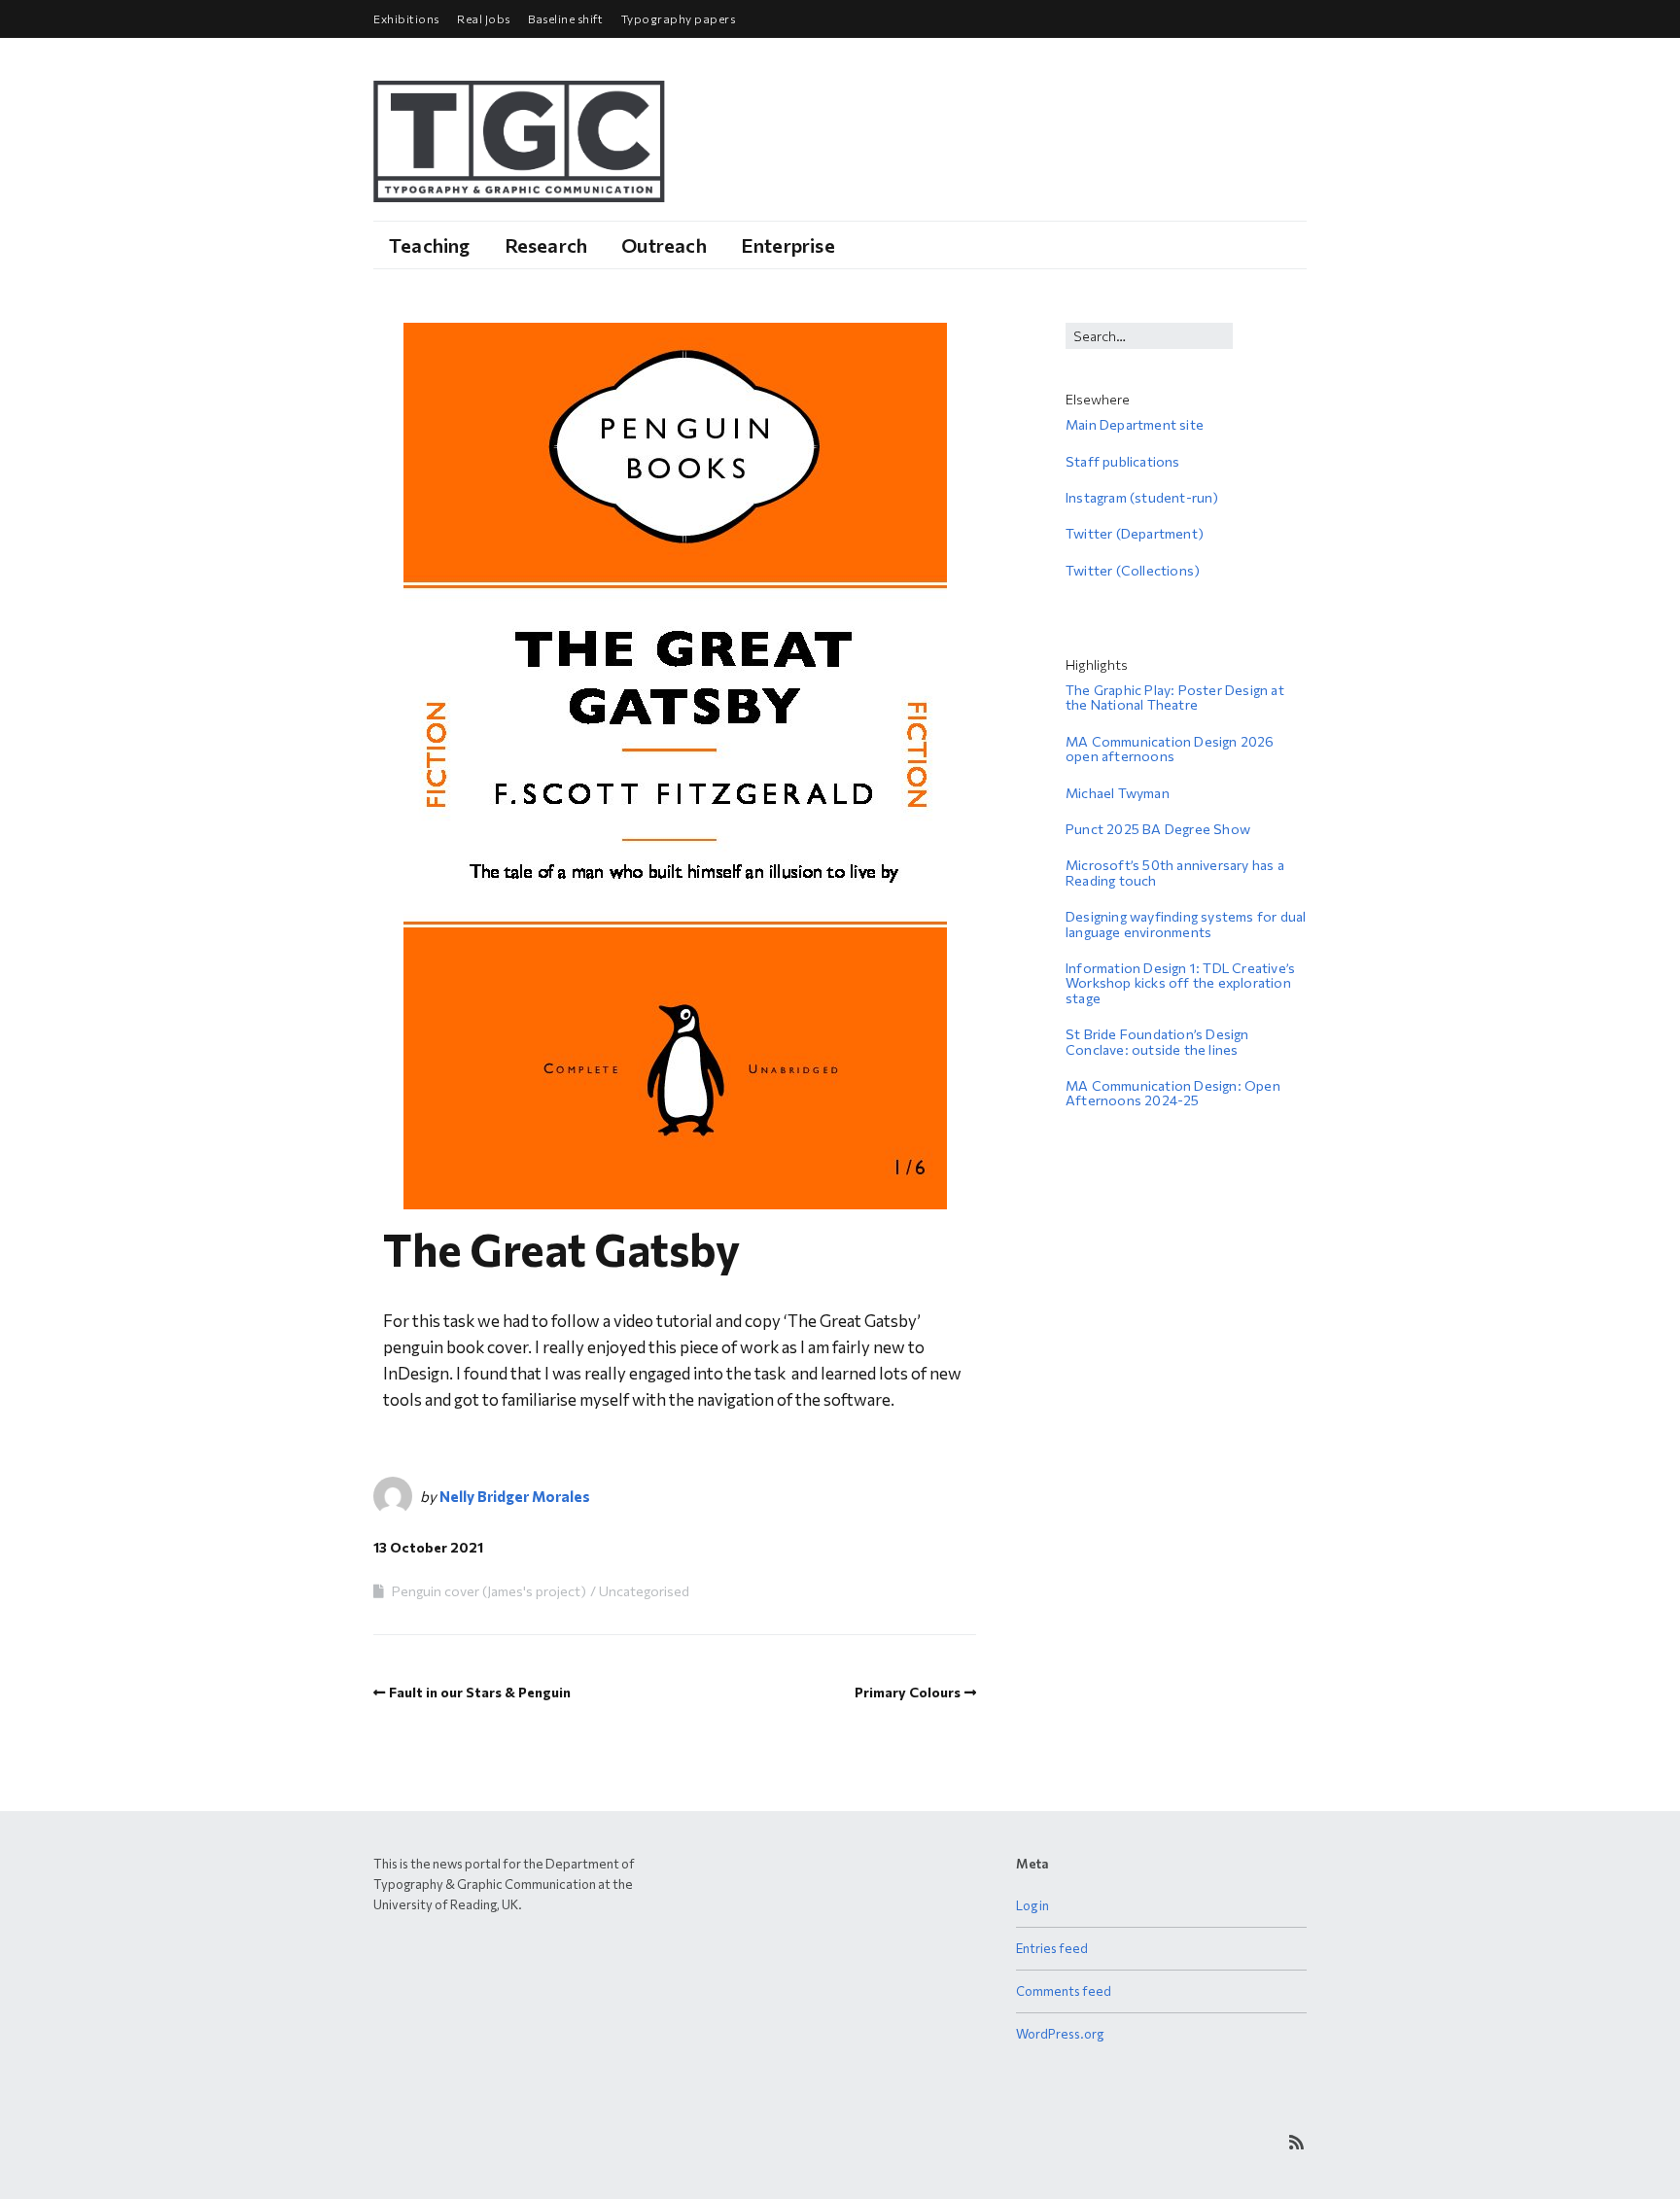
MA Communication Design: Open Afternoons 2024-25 (1173, 1093)
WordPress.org (1060, 2034)
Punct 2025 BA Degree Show (1158, 829)
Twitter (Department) (1135, 533)
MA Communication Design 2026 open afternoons (1170, 749)
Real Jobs (484, 18)
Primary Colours (908, 1692)
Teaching (430, 245)
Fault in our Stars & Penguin (480, 1692)
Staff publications (1123, 461)
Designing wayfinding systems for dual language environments (1186, 924)
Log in (1032, 1905)
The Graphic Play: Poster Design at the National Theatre (1175, 697)
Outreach (664, 245)
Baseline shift (565, 18)
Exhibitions (406, 18)
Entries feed (1052, 1948)
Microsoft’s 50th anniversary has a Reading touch (1175, 872)
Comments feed (1064, 1991)
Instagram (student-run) (1142, 497)
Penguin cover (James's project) (489, 1591)
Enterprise (788, 245)
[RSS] (1296, 2142)
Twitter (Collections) (1133, 570)
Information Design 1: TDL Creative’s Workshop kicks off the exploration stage (1180, 983)
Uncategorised (644, 1591)
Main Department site (1135, 424)
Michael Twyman (1118, 793)
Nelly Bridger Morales (515, 1496)
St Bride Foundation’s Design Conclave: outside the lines (1157, 1041)
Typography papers (679, 18)
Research (546, 245)
